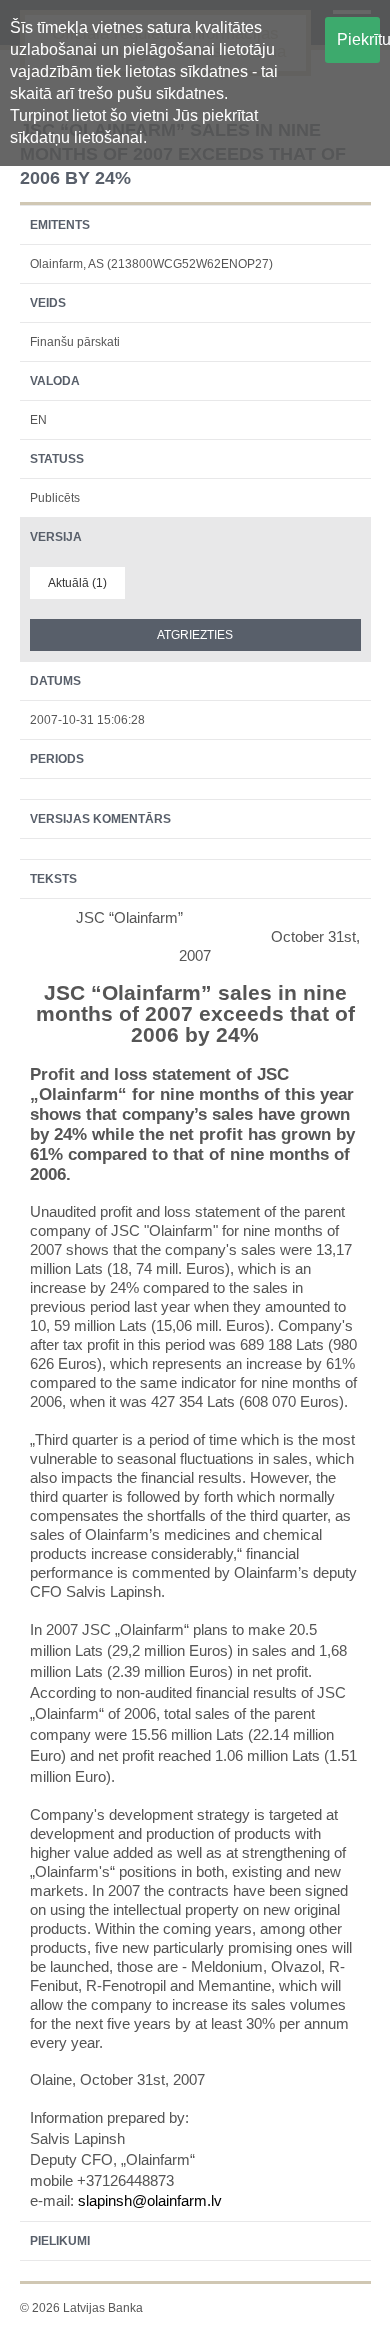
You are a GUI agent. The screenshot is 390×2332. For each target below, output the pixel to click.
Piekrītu (359, 39)
